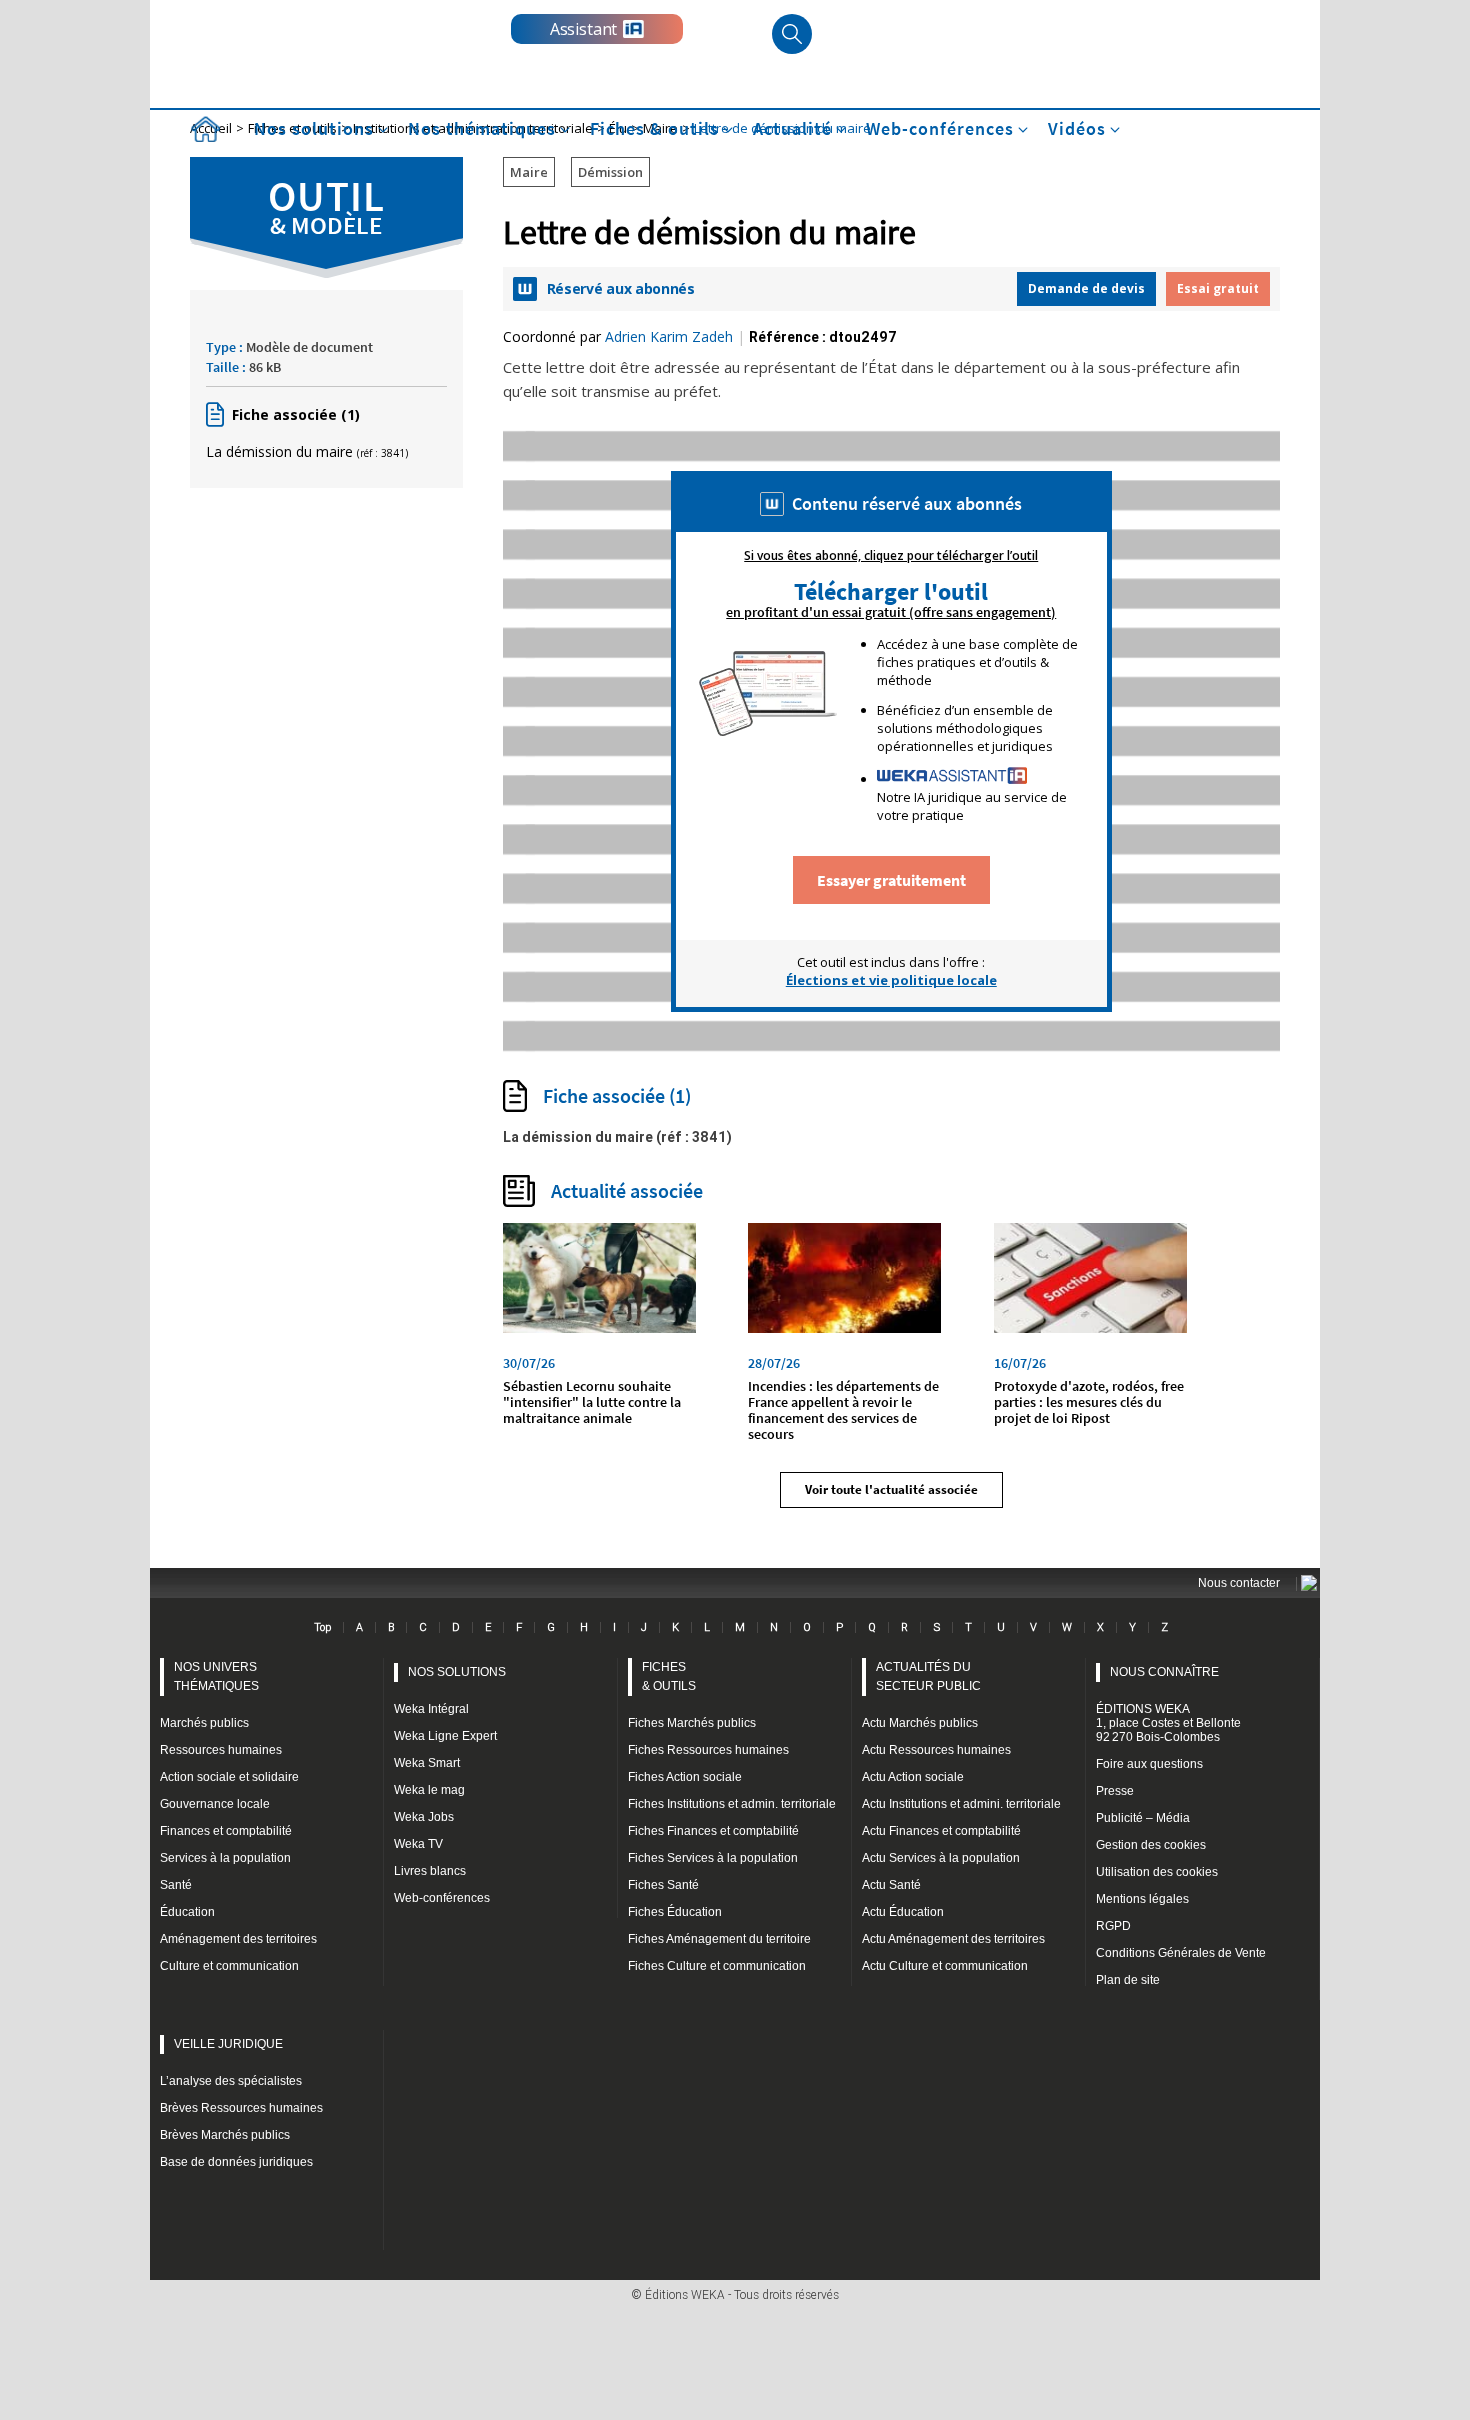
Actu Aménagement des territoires (953, 1939)
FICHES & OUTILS (669, 1676)
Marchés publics (204, 1723)
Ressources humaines (221, 1750)
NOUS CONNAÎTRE (1164, 1672)
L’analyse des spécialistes (231, 2081)
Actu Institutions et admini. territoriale (961, 1804)
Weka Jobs (424, 1817)
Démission (610, 172)
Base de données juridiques (236, 2162)
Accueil (205, 129)
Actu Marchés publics (920, 1723)
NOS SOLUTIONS (457, 1672)
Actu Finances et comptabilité (941, 1831)
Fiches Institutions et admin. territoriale (732, 1804)
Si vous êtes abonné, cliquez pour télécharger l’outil (891, 556)
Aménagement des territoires (238, 1939)
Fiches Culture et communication (717, 1966)
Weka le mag (429, 1790)
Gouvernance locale (215, 1804)
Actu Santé (891, 1885)
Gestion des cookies (1151, 1845)
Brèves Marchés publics (225, 2135)
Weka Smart (427, 1763)
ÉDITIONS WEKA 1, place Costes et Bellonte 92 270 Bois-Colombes (1168, 1723)
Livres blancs (430, 1871)
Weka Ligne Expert (445, 1736)
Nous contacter (1239, 1583)
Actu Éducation (903, 1912)
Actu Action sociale (913, 1777)
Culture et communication (229, 1966)
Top (322, 1627)
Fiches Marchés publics (692, 1723)
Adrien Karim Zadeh (669, 336)
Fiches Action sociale (685, 1777)
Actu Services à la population (941, 1858)
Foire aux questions (1149, 1764)
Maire (529, 172)
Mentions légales (1142, 1899)
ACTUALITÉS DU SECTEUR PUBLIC (928, 1676)
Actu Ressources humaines (936, 1750)
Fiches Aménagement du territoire (719, 1939)
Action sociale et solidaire (229, 1777)
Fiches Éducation (675, 1912)
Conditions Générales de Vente (1181, 1953)
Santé (176, 1885)
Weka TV (418, 1844)
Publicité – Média (1143, 1818)
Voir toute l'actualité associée (891, 1489)
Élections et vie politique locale (891, 980)
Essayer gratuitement (891, 880)
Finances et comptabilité (226, 1831)
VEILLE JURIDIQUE (228, 2044)
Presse (1115, 1791)
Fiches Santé (663, 1885)
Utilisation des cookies (1157, 1872)
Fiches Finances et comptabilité (713, 1831)
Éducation (187, 1912)
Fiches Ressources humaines (708, 1750)
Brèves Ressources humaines (241, 2108)
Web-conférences (442, 1898)
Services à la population (225, 1858)
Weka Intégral (431, 1709)
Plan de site (1128, 1980)
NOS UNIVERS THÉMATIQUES (216, 1676)
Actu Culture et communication (945, 1966)
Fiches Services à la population (713, 1858)
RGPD (1113, 1926)
